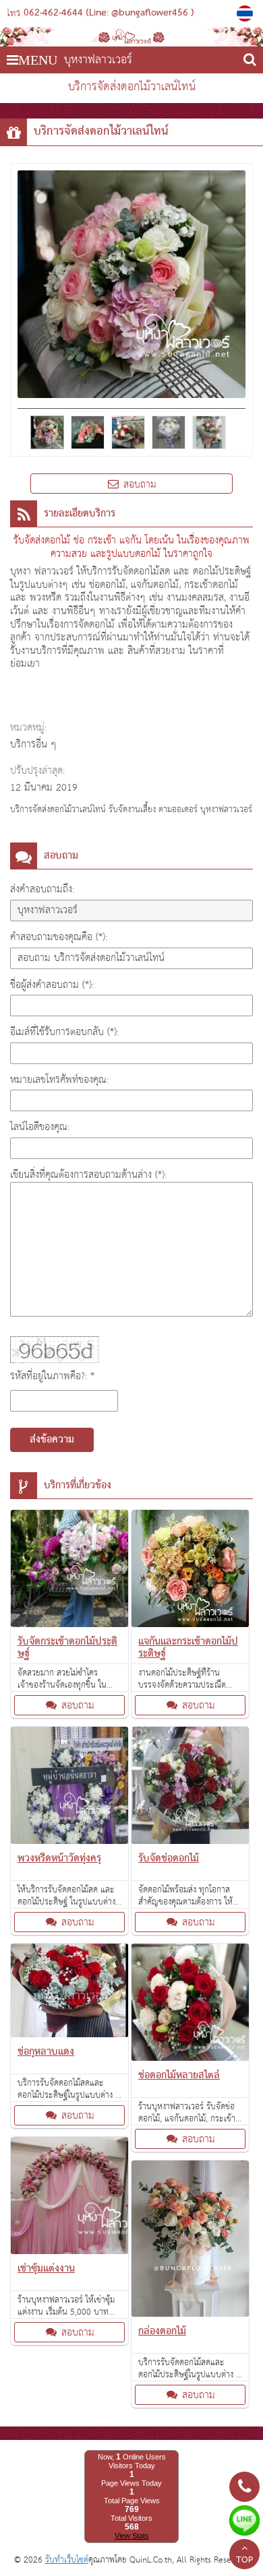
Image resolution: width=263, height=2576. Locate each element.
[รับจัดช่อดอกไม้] (190, 1788)
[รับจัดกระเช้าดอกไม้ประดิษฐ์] (69, 1571)
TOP (244, 2561)
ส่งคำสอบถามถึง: (42, 889)
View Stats (132, 2536)
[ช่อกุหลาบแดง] (69, 1993)
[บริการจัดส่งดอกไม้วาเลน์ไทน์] (246, 13)
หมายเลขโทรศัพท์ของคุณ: (59, 1080)
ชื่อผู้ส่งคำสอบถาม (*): (52, 985)
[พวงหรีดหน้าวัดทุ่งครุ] (69, 1788)
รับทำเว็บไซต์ (67, 2560)
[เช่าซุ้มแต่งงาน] (69, 2198)
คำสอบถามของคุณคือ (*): (59, 937)
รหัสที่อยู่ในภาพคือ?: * (52, 1376)
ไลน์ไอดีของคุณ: (40, 1127)
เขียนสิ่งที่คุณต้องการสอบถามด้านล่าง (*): (88, 1175)
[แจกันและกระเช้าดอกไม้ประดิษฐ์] (190, 1571)
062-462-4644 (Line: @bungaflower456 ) (109, 13)
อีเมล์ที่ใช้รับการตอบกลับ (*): (64, 1032)
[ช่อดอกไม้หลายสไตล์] (190, 2005)
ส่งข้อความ (52, 1440)
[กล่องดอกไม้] (190, 2242)
